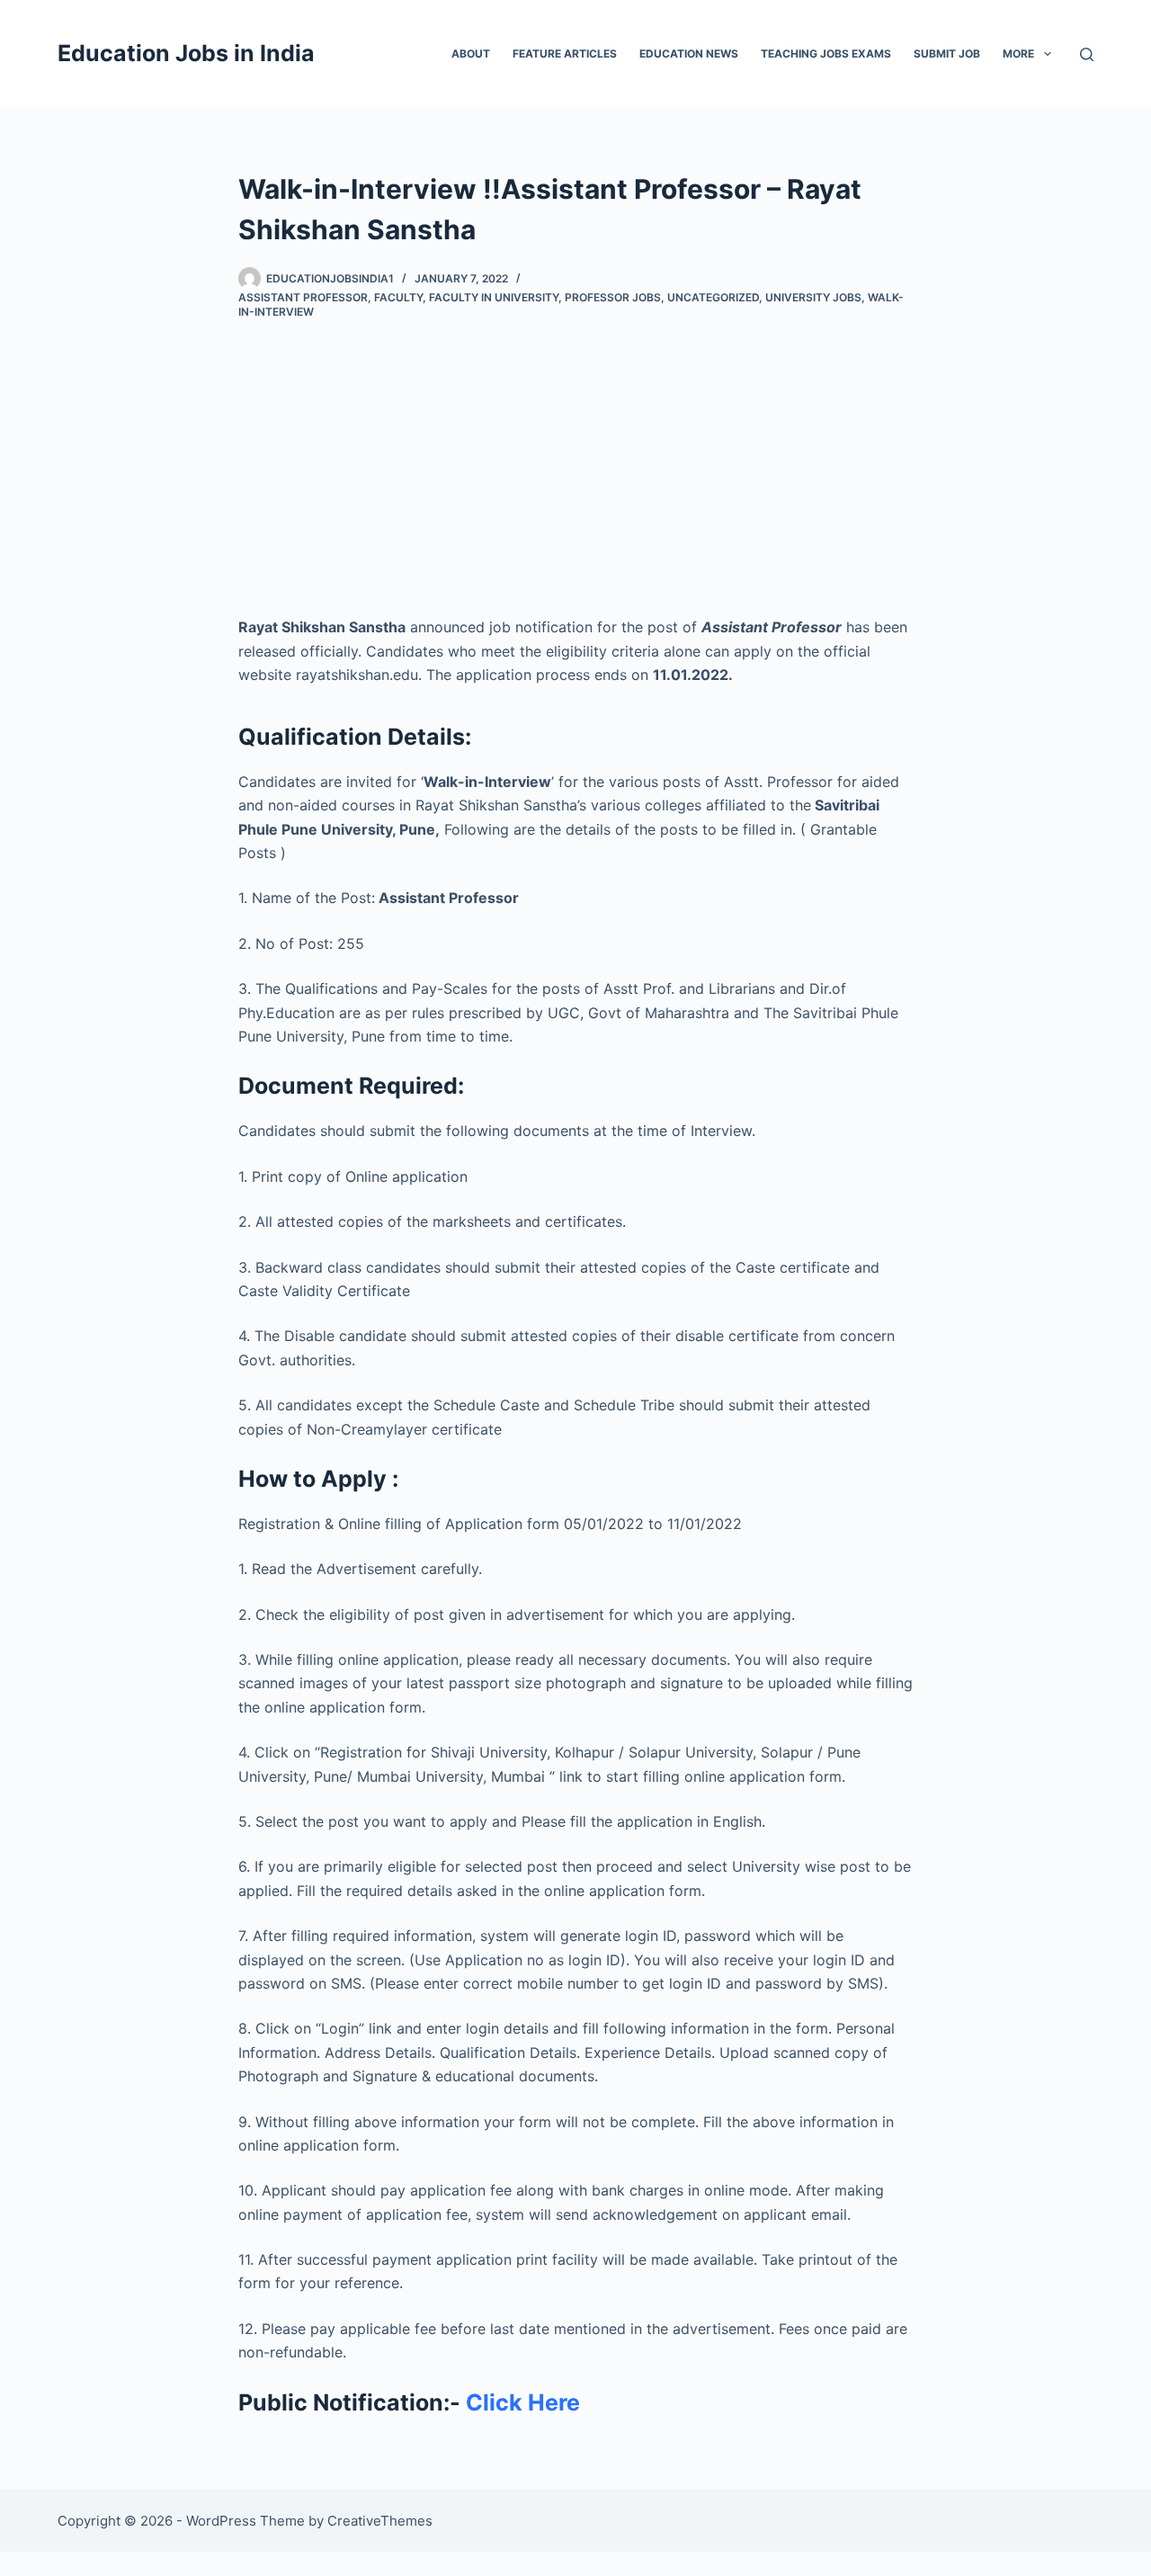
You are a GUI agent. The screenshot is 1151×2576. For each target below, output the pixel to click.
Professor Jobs (613, 297)
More (1018, 54)
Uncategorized (713, 297)
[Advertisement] (575, 453)
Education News (689, 54)
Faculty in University (494, 297)
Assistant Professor (303, 297)
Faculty (398, 297)
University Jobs (813, 297)
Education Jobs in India (186, 53)
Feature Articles (565, 54)
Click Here (523, 2402)
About (471, 54)
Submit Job (947, 54)
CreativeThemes (380, 2521)
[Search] (1087, 54)
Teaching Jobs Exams (826, 54)
